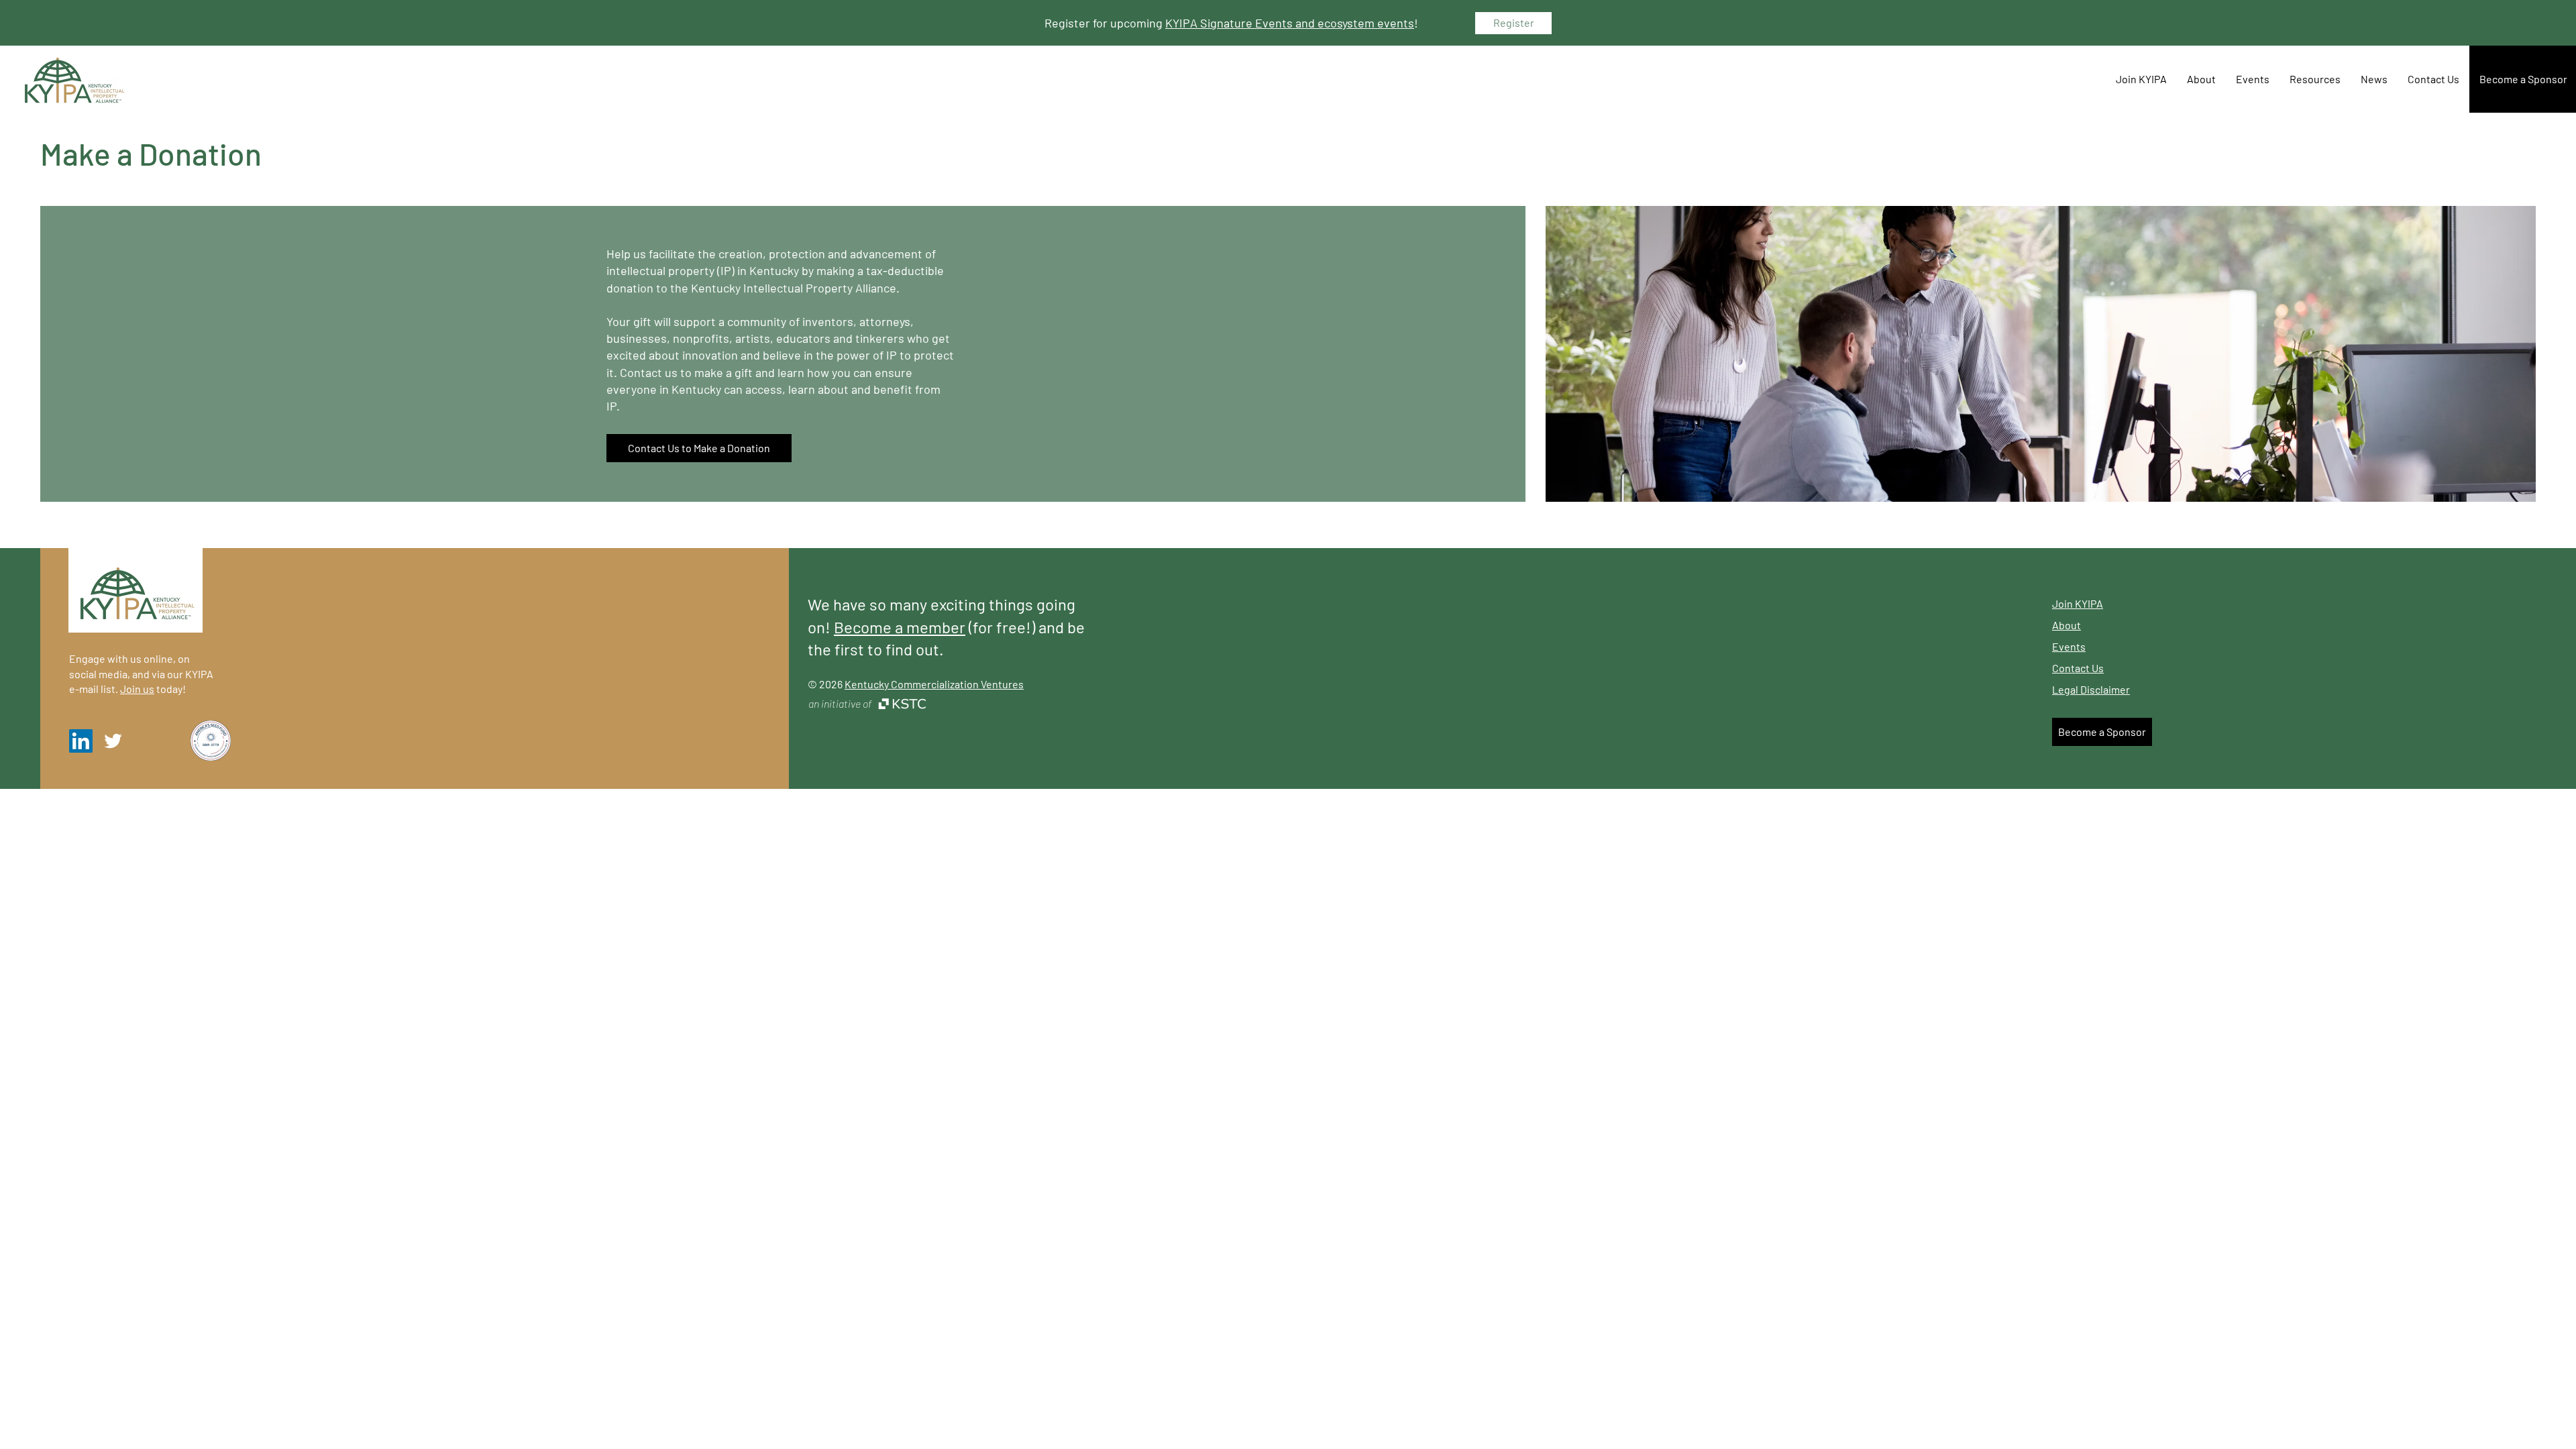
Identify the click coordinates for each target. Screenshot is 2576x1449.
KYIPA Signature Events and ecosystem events (1290, 23)
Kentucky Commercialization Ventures (934, 684)
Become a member (900, 627)
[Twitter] (113, 741)
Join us (137, 689)
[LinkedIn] (81, 741)
